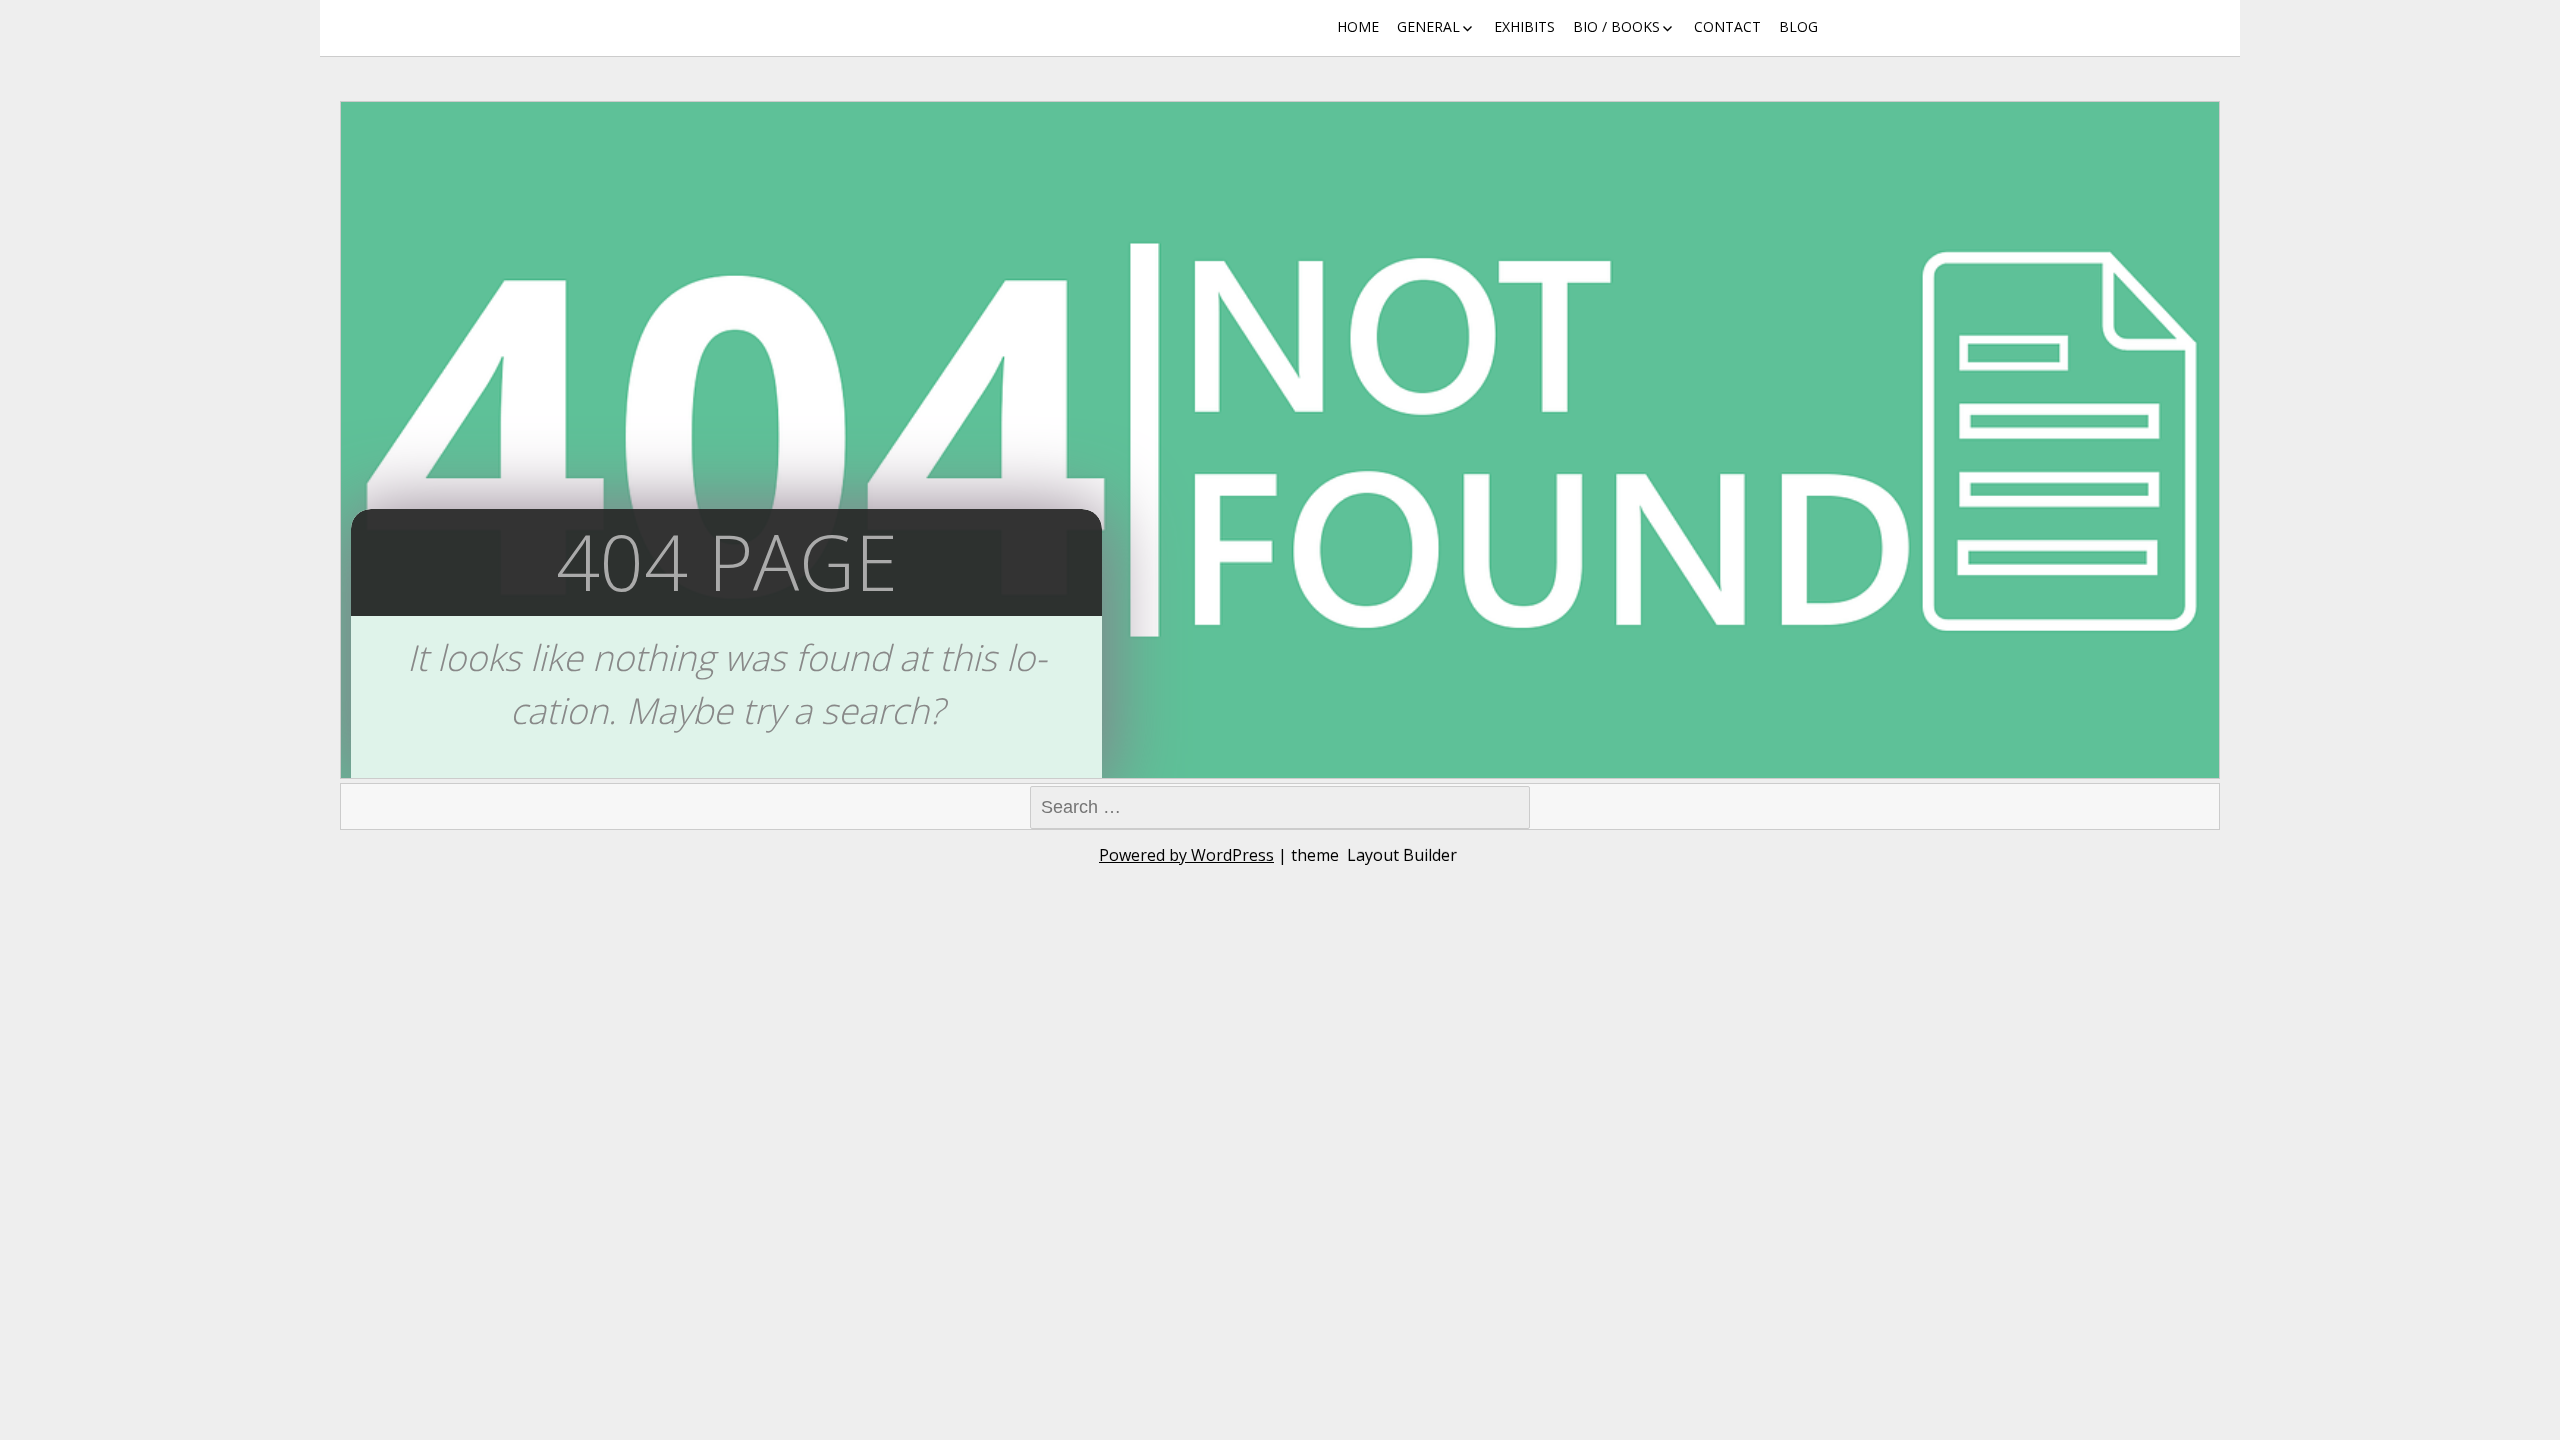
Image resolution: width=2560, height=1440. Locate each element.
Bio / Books (1616, 26)
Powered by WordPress (1186, 855)
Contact (1727, 26)
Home (1358, 26)
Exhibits (1524, 26)
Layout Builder (1402, 855)
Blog (1798, 26)
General (1428, 26)
